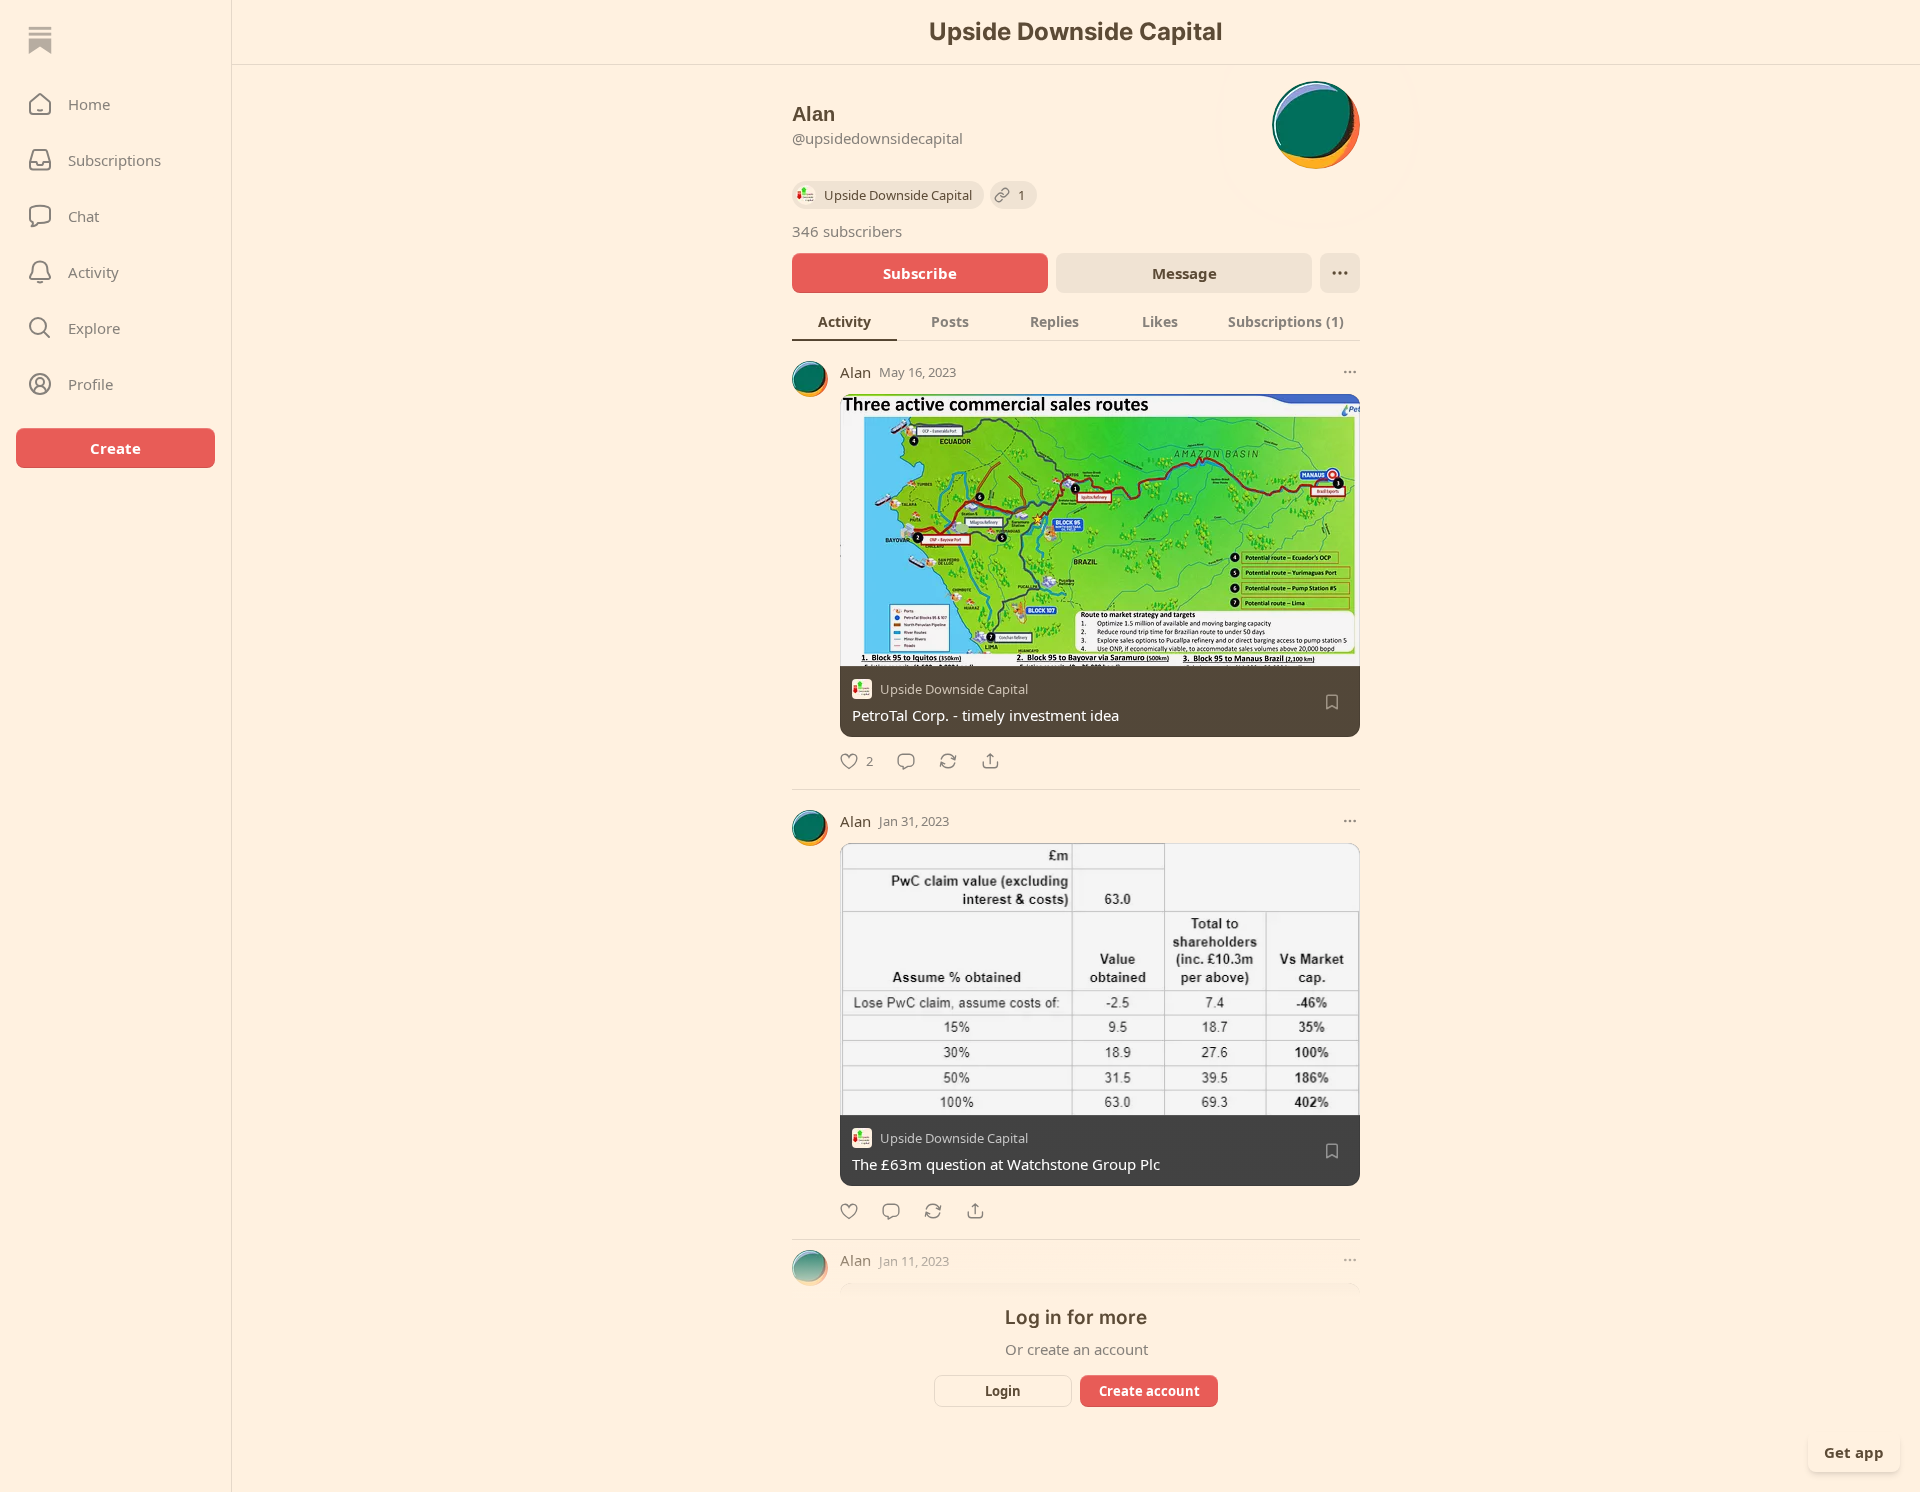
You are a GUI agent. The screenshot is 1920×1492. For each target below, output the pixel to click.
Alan (855, 372)
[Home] (40, 40)
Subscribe (920, 273)
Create (115, 448)
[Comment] (906, 761)
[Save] (1332, 702)
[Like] (849, 1211)
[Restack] (948, 761)
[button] (115, 104)
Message (1184, 273)
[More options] (1350, 372)
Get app (1854, 1452)
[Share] (990, 761)
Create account (1149, 1391)
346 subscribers (847, 231)
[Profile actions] (1340, 273)
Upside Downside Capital (954, 689)
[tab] (844, 321)
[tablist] (1076, 321)
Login (1003, 1391)
